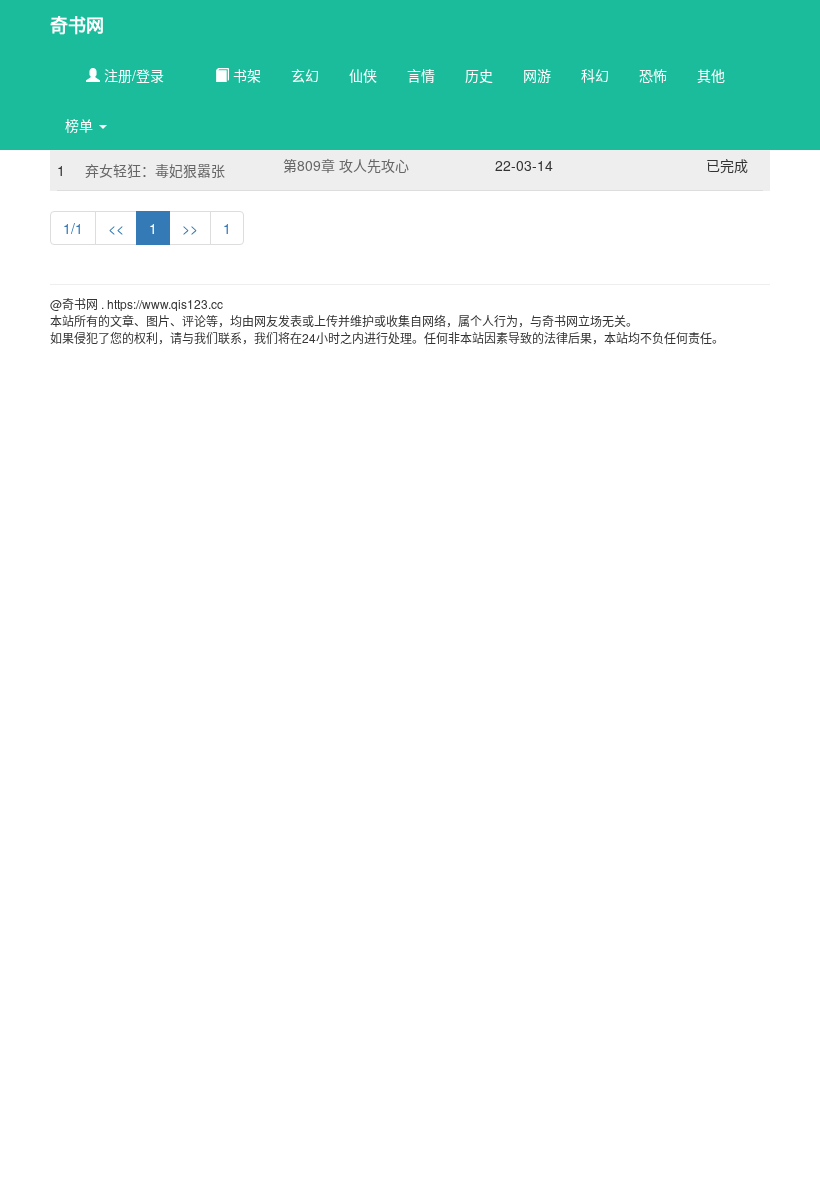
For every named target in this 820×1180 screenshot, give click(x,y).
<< (116, 228)
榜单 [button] (81, 125)
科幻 (595, 75)
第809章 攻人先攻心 (346, 165)
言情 (421, 75)
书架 (245, 75)
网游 (537, 75)
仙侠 (363, 75)
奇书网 (77, 25)
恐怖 (653, 75)
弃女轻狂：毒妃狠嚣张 (155, 170)
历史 (479, 75)
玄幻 (305, 75)
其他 (711, 75)
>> (190, 228)
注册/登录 (132, 75)
